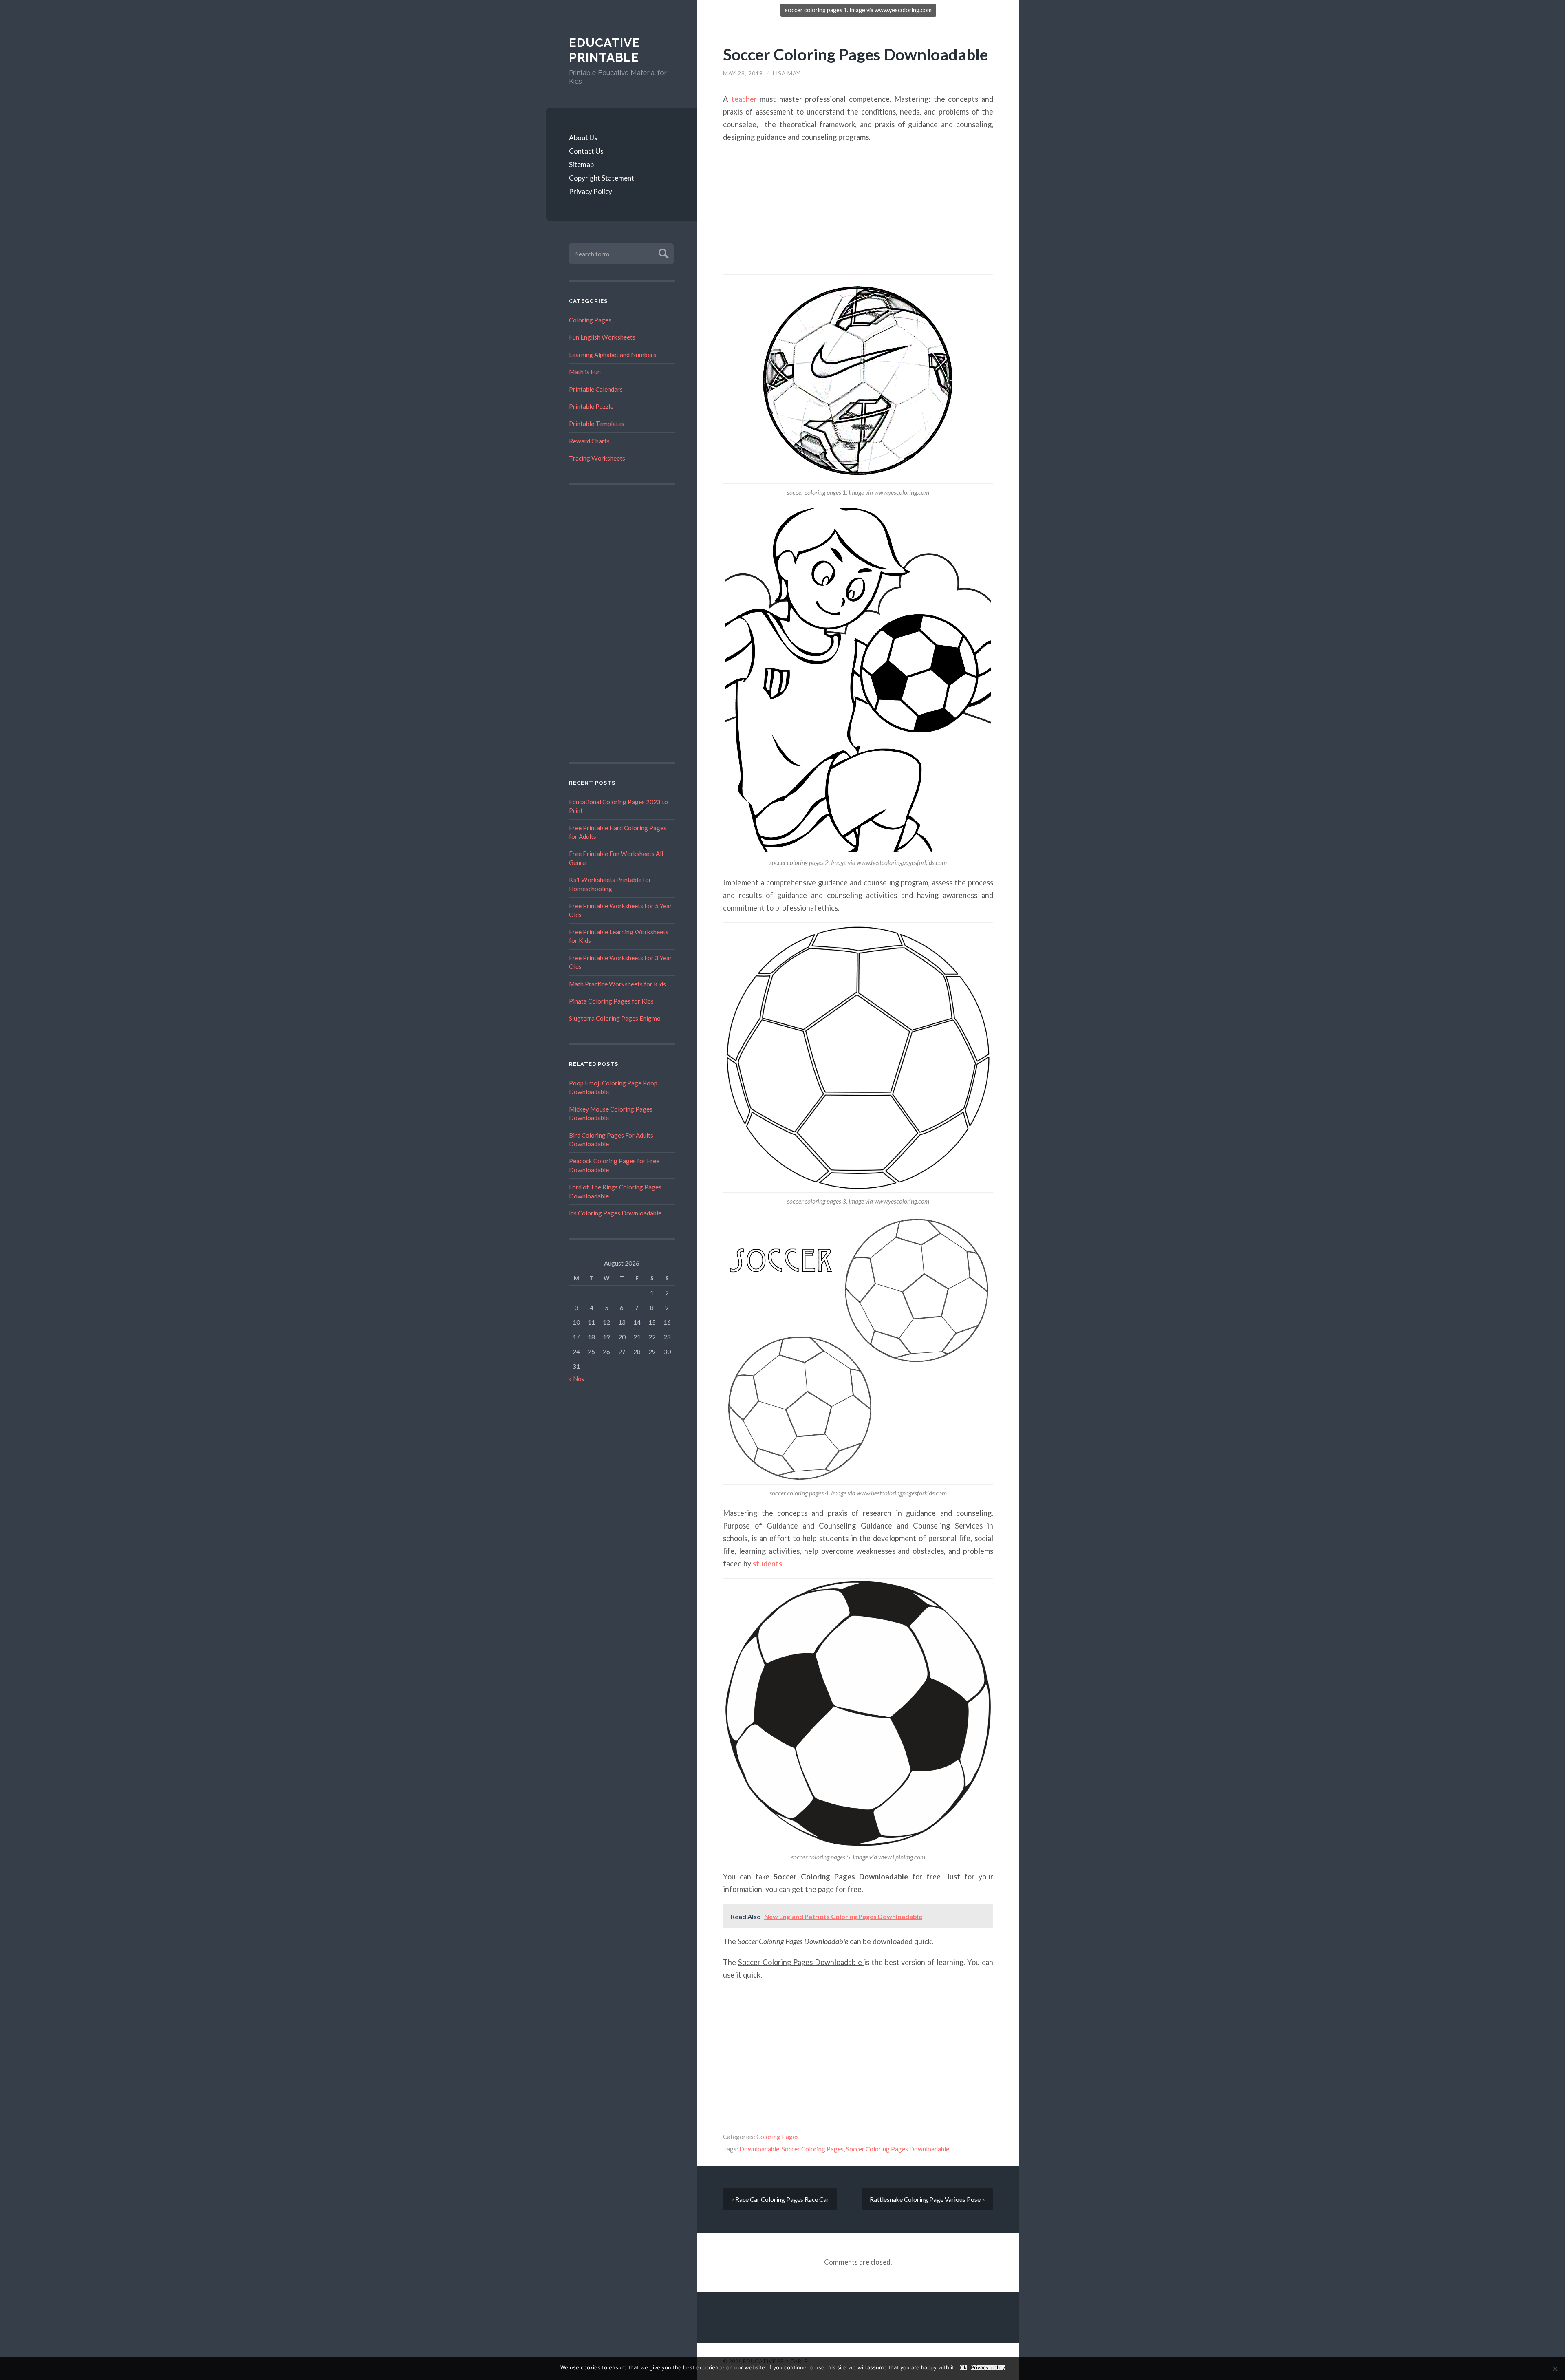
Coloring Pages (590, 320)
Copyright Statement (602, 178)
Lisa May (787, 73)
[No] (1555, 2369)
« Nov (577, 1379)
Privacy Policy (591, 191)
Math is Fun (585, 372)
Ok (963, 2368)
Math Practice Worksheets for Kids (617, 984)
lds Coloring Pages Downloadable (615, 1213)
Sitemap (581, 164)
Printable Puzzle (591, 406)
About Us (583, 138)
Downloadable (759, 2149)
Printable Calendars (596, 389)
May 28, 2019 (743, 73)
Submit (662, 253)
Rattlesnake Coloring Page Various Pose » (927, 2199)
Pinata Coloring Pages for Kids (611, 1001)
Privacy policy (988, 2368)
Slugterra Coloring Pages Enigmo (615, 1018)
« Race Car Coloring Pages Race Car (780, 2199)
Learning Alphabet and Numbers (613, 355)
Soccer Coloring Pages (813, 2149)
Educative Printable (604, 50)
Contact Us (586, 151)
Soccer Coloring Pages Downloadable (855, 54)
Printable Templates (597, 424)
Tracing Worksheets (597, 458)
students (767, 1564)
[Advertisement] (622, 624)
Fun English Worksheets (602, 337)
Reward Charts (589, 441)
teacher (744, 99)
